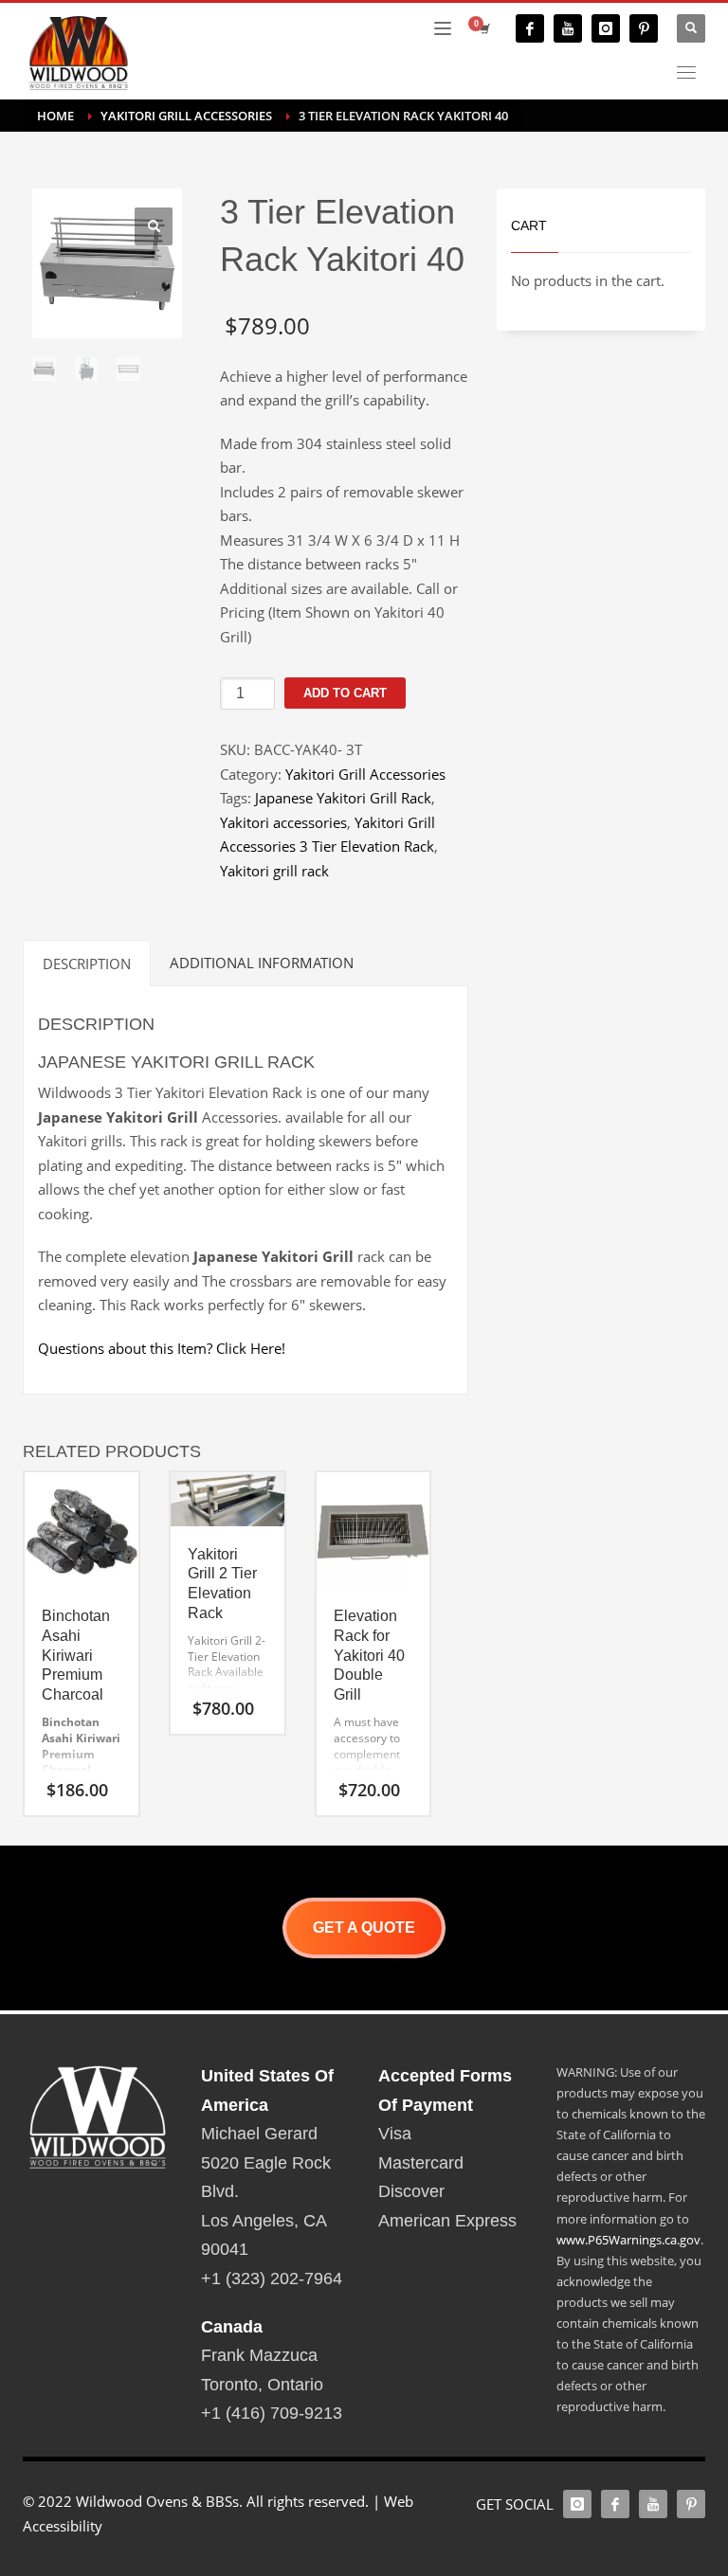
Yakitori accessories (283, 822)
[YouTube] (568, 28)
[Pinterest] (644, 28)
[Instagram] (606, 28)
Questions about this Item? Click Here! (162, 1348)
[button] (154, 226)
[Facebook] (530, 28)
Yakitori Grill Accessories (365, 774)
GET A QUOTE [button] (364, 1927)
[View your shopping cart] (483, 28)
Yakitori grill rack (274, 871)
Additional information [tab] (262, 963)
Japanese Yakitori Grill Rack (343, 798)
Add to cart (345, 693)
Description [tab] (87, 964)
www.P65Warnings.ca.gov (628, 2240)
